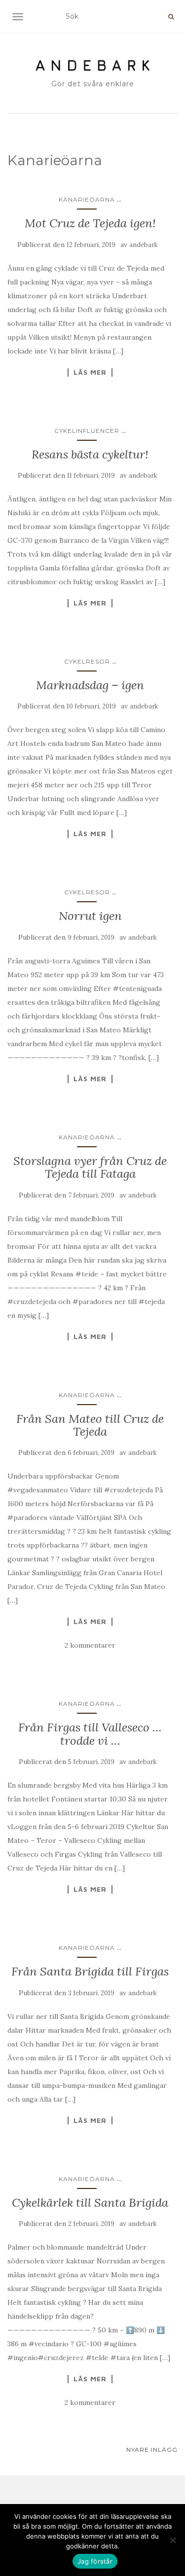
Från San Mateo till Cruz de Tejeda (90, 1425)
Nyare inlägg (152, 2450)
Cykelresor (87, 661)
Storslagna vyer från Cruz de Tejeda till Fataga (90, 1167)
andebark (144, 245)
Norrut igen (90, 916)
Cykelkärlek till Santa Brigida (90, 2203)
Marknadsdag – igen (90, 685)
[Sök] (171, 17)
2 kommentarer (90, 1645)
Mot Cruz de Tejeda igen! (90, 223)
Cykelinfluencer (87, 431)
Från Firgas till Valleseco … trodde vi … (90, 1734)
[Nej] (173, 2540)
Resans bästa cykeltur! (90, 454)
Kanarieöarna (87, 199)
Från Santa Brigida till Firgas (90, 1971)
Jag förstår (95, 2561)
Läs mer (90, 372)
